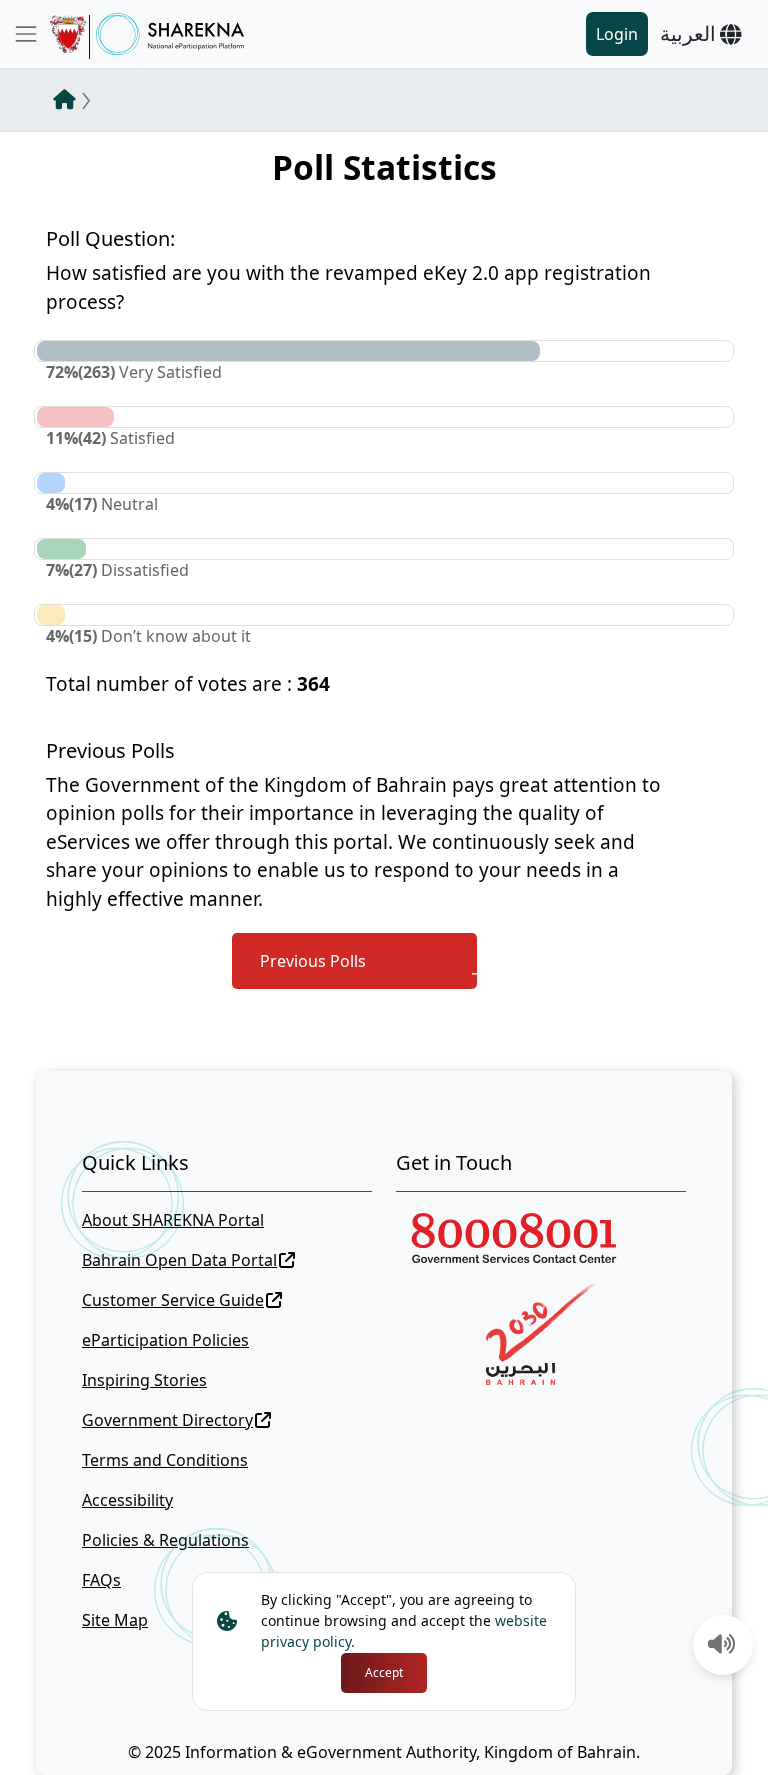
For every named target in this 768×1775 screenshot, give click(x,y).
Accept (384, 1672)
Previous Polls (313, 961)
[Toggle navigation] (26, 34)
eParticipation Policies (165, 1340)
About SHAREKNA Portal (173, 1220)
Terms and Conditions (165, 1460)
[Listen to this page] (722, 1646)
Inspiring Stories (144, 1380)
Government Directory (167, 1420)
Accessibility (127, 1500)
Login (617, 34)
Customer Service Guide (173, 1300)
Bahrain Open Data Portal (179, 1260)
